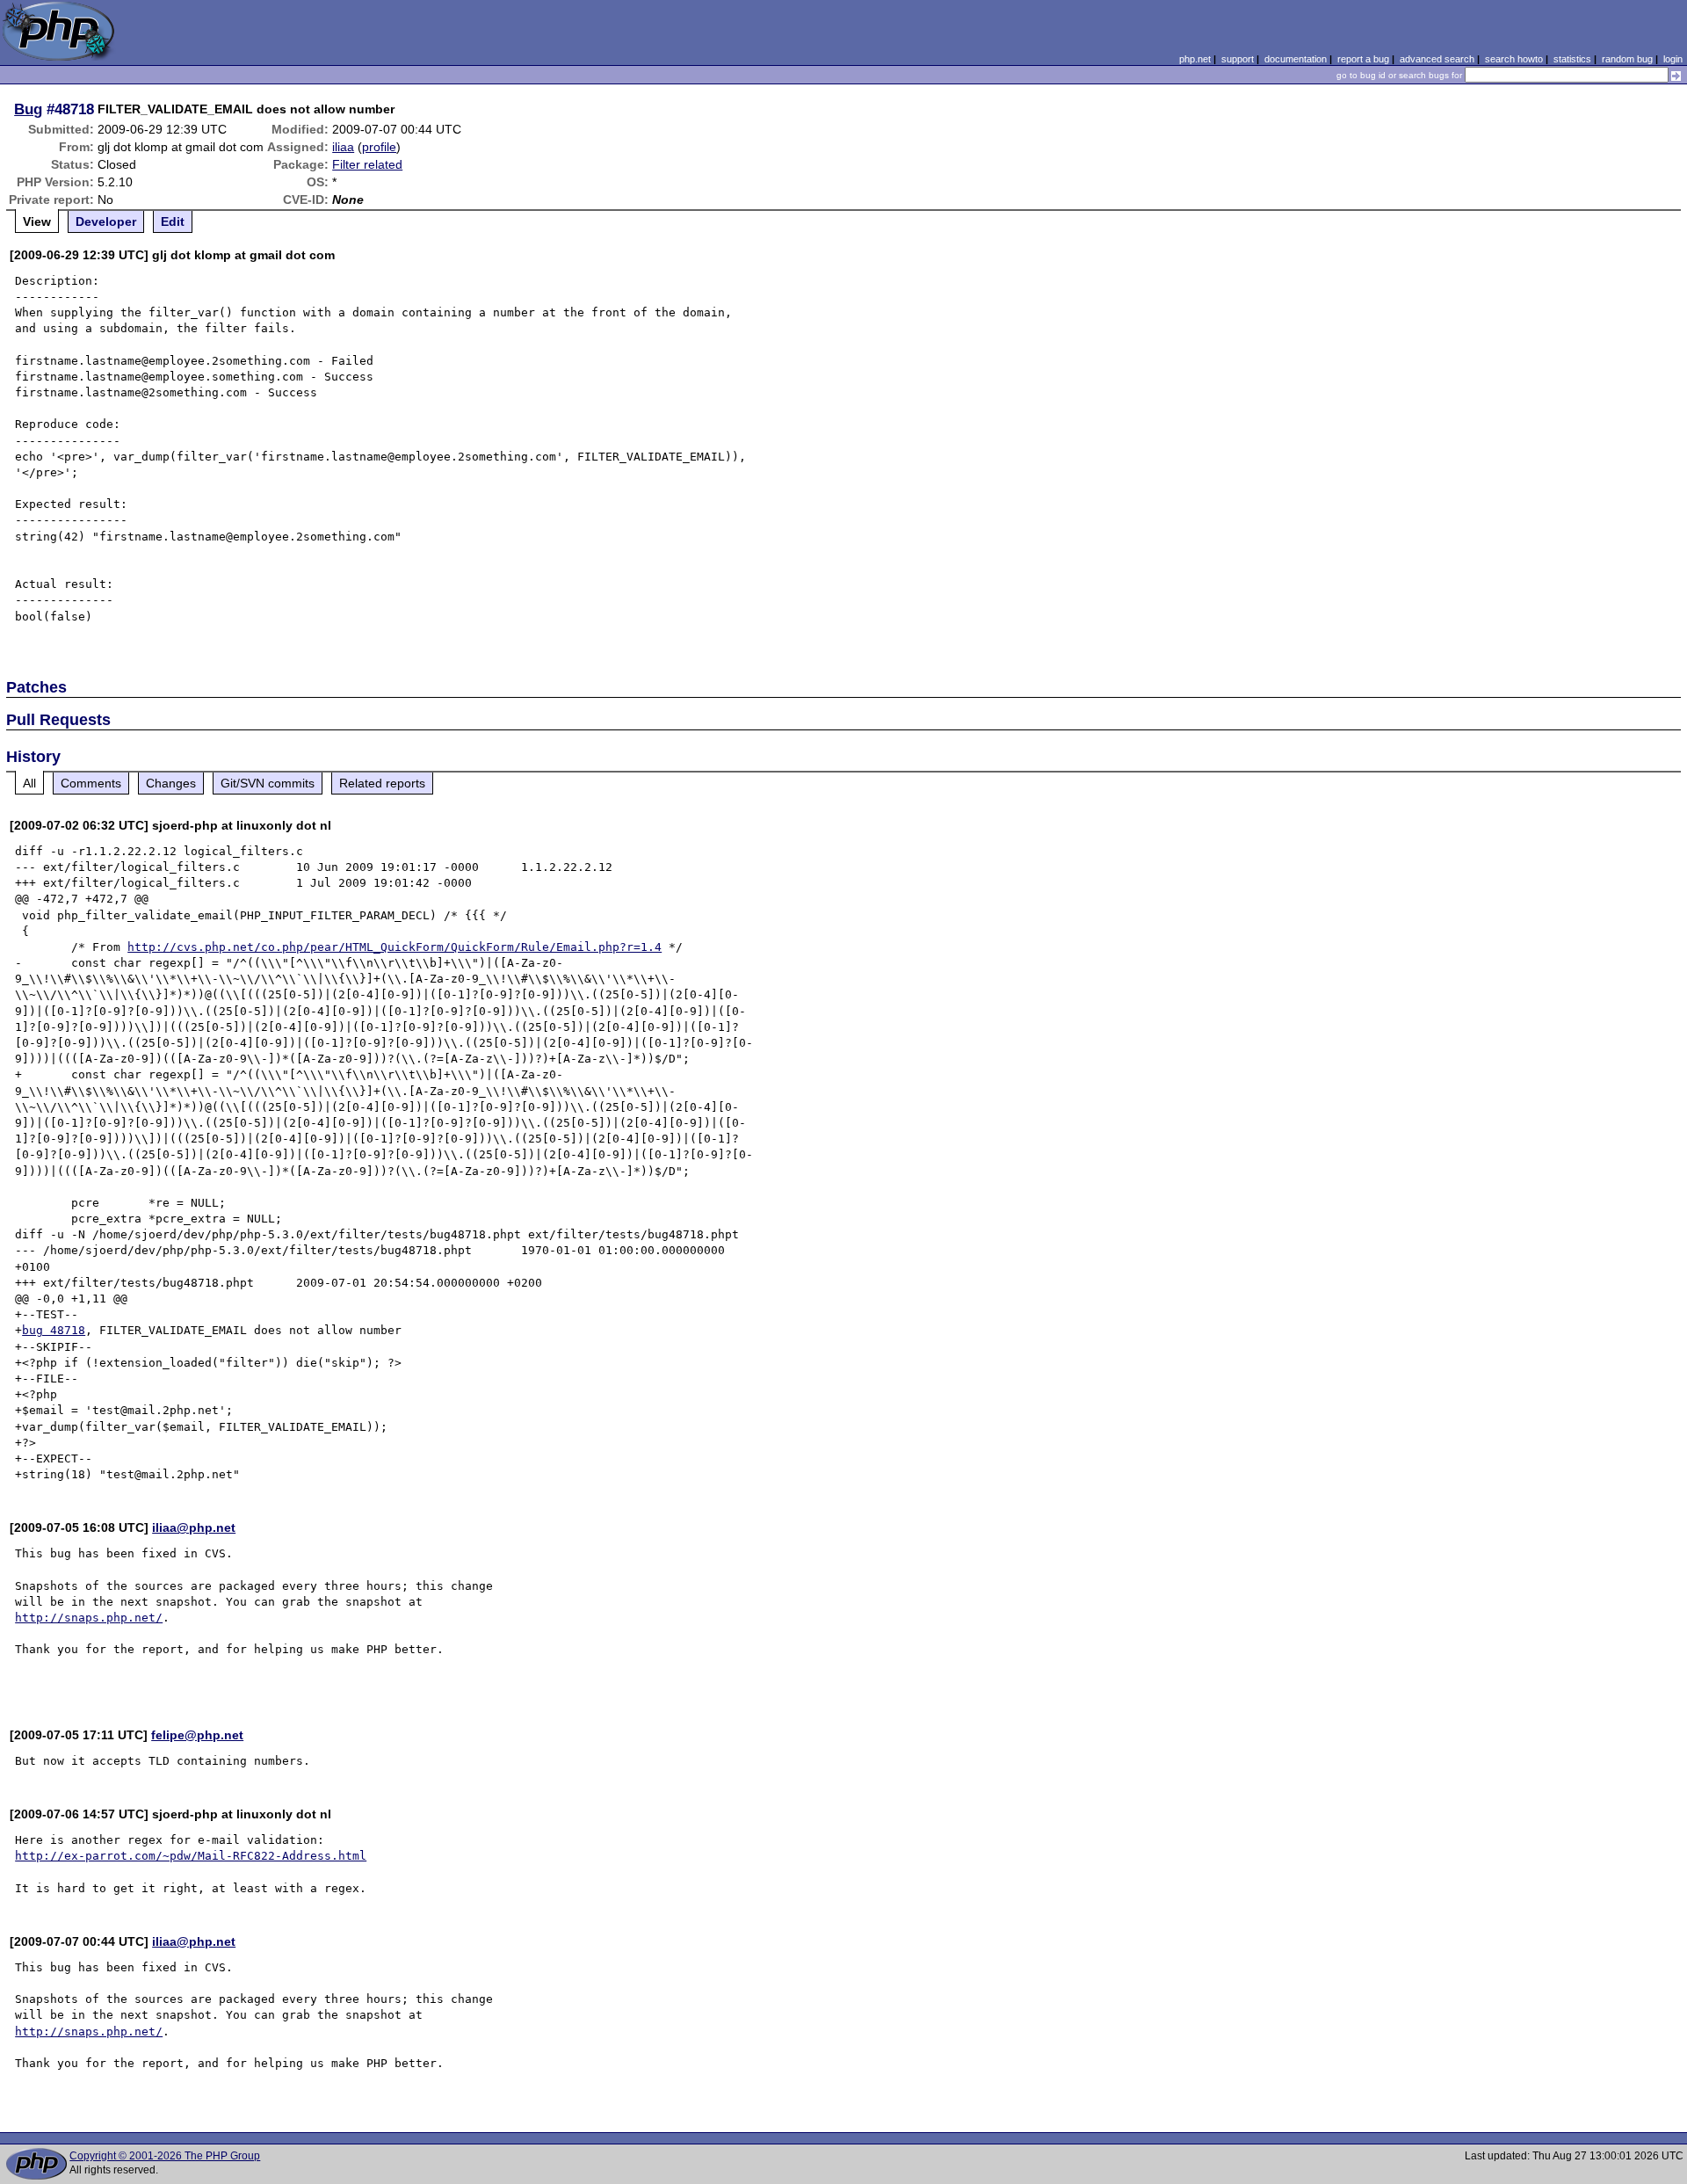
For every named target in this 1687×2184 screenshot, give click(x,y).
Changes (171, 783)
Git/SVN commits (268, 783)
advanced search (1437, 59)
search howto (1514, 59)
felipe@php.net (197, 1735)
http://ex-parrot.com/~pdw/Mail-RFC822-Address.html (191, 1856)
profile (379, 147)
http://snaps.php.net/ (89, 1618)
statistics (1572, 59)
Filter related (367, 164)
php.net (1195, 59)
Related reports (382, 783)
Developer (106, 221)
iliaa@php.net (194, 1527)
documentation (1296, 59)
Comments (91, 783)
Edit (173, 221)
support (1238, 59)
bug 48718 (54, 1330)
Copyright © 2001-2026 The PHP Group (165, 2156)
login (1673, 59)
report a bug (1363, 59)
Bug (28, 109)
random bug (1627, 59)
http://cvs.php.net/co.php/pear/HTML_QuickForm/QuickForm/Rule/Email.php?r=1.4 (395, 947)
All (29, 783)
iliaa (343, 147)
